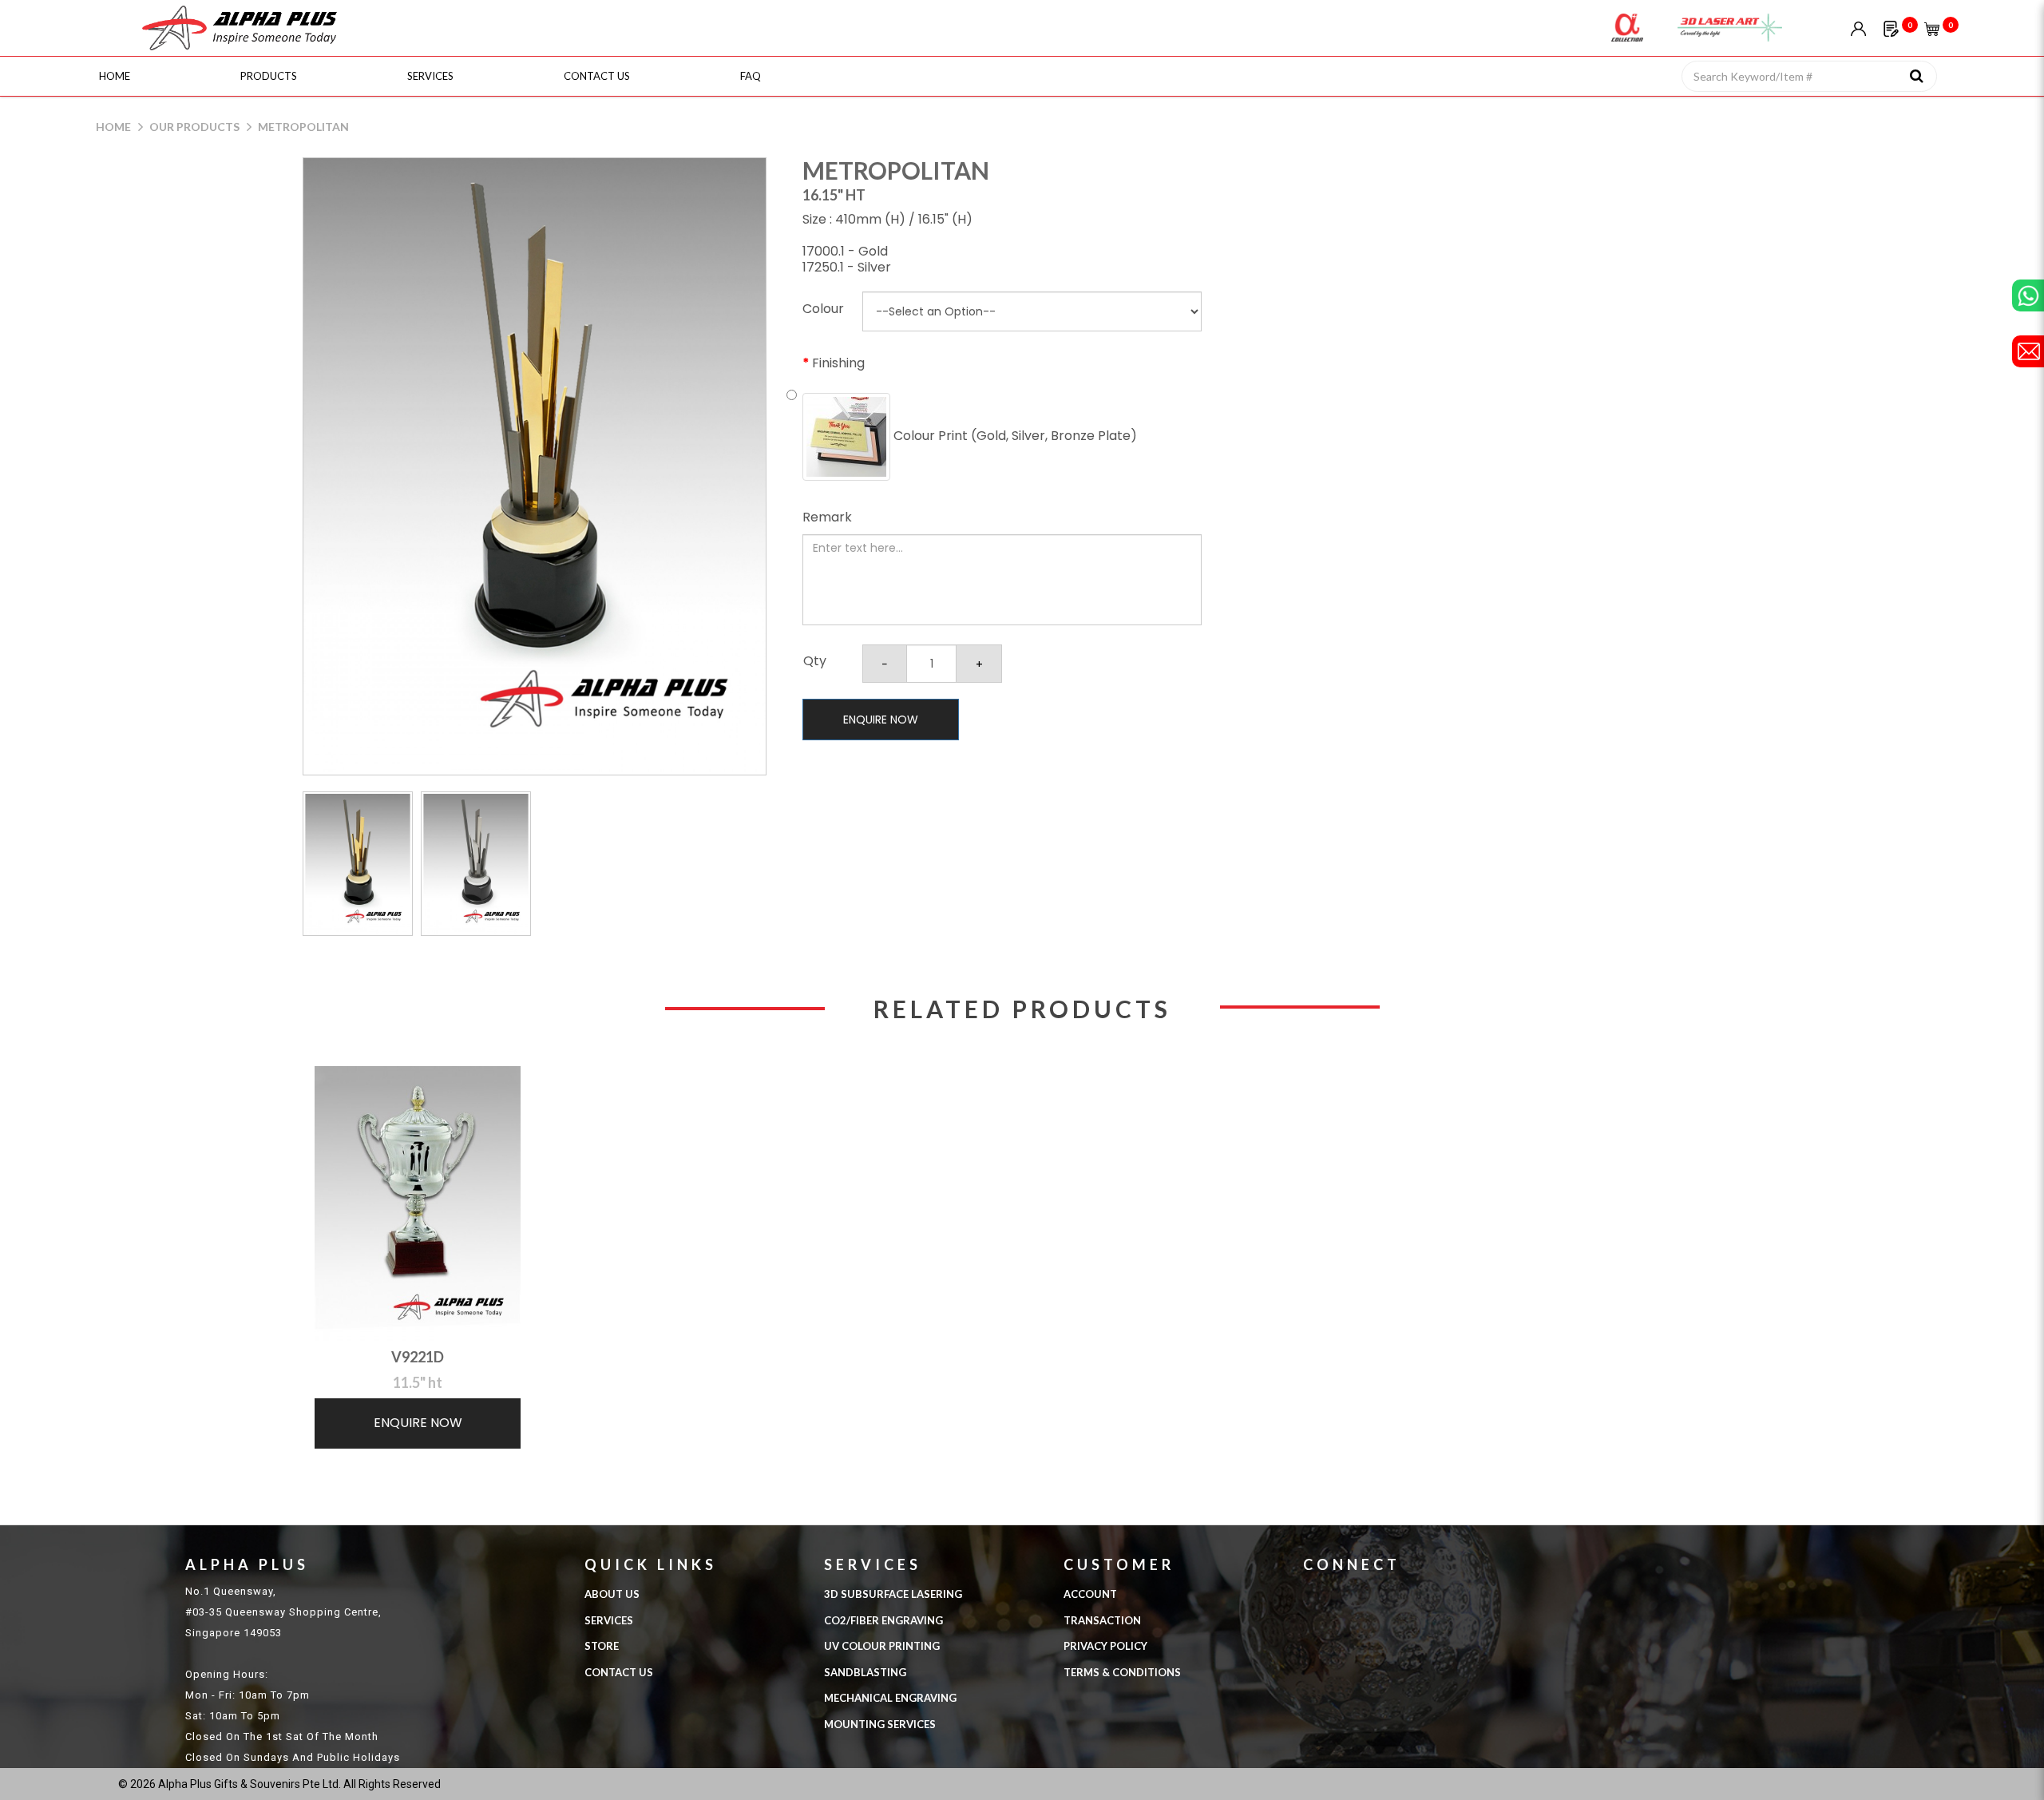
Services (609, 1620)
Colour (823, 309)
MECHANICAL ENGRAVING (890, 1698)
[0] (1891, 28)
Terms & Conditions (1122, 1672)
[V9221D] (418, 1203)
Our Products (194, 127)
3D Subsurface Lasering (893, 1594)
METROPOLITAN (303, 127)
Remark (827, 517)
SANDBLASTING (865, 1672)
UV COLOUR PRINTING (882, 1646)
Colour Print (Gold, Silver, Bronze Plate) (1014, 436)
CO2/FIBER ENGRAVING (883, 1620)
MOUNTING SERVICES (880, 1724)
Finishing (838, 363)
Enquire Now (881, 720)
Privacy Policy (1105, 1646)
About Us (612, 1594)
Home (113, 127)
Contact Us (619, 1672)
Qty (815, 661)
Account (1090, 1594)
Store (602, 1646)
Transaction (1102, 1620)
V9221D (418, 1357)
